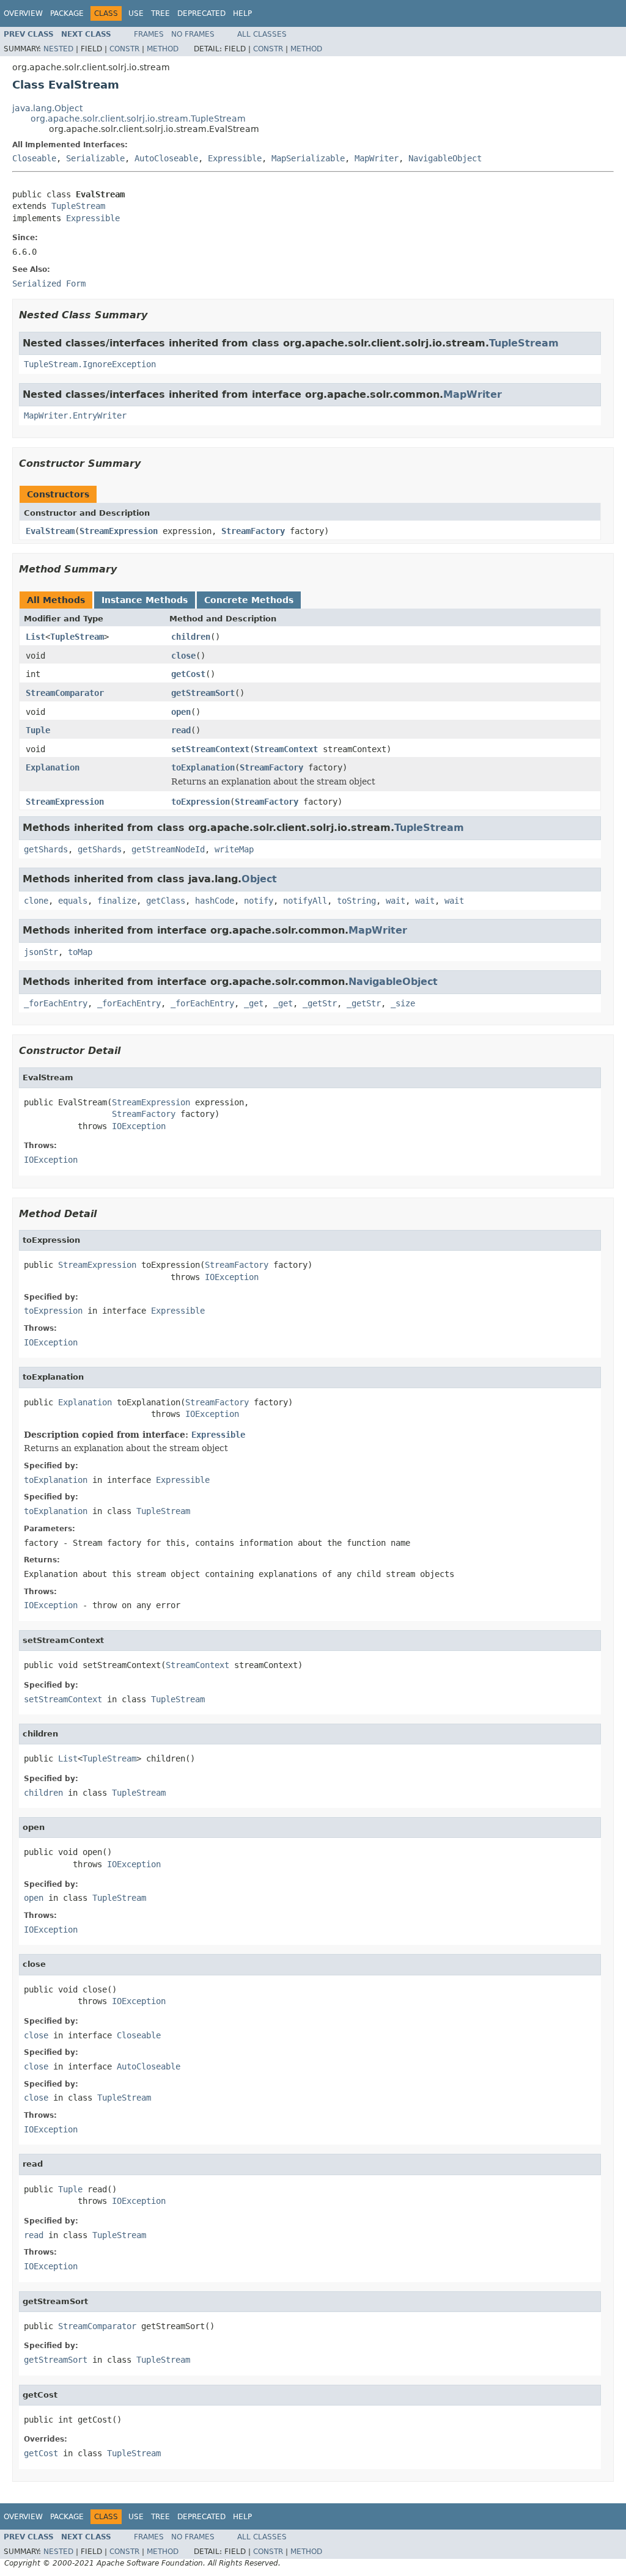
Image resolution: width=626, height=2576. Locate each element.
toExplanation (203, 767)
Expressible (235, 158)
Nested (58, 49)
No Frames (193, 34)
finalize (117, 901)
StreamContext (286, 749)
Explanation (53, 767)
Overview (23, 13)
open (181, 712)
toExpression (201, 802)
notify (259, 901)
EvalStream (50, 531)
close (183, 656)
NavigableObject (445, 158)
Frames (149, 34)
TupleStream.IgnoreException (90, 364)
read (181, 730)
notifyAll (305, 901)
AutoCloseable (166, 158)
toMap (80, 952)
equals (73, 901)
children (191, 637)
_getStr (320, 1003)
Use (136, 13)
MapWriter (377, 158)
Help (242, 13)
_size (403, 1003)
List (35, 637)
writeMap (234, 849)
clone (36, 901)
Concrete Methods (249, 600)
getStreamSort (203, 693)
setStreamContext (210, 749)
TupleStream (78, 206)
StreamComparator (65, 693)
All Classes (262, 34)
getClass (166, 901)
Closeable (34, 158)
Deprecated (201, 13)
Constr (124, 49)
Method (163, 49)
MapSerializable (308, 158)
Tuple (38, 730)
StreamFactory (253, 531)
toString (356, 901)
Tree (160, 13)
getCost (188, 674)
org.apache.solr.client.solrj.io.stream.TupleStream (138, 119)
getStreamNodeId (168, 849)
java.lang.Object (47, 108)
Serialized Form (49, 284)
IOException (139, 1126)
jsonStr (41, 952)
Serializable (95, 158)
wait (396, 901)
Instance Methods (145, 600)
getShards (46, 849)
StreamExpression (119, 531)
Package (67, 13)
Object (259, 879)
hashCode (215, 901)
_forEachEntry (56, 1003)
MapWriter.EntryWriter (75, 415)
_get (254, 1003)
